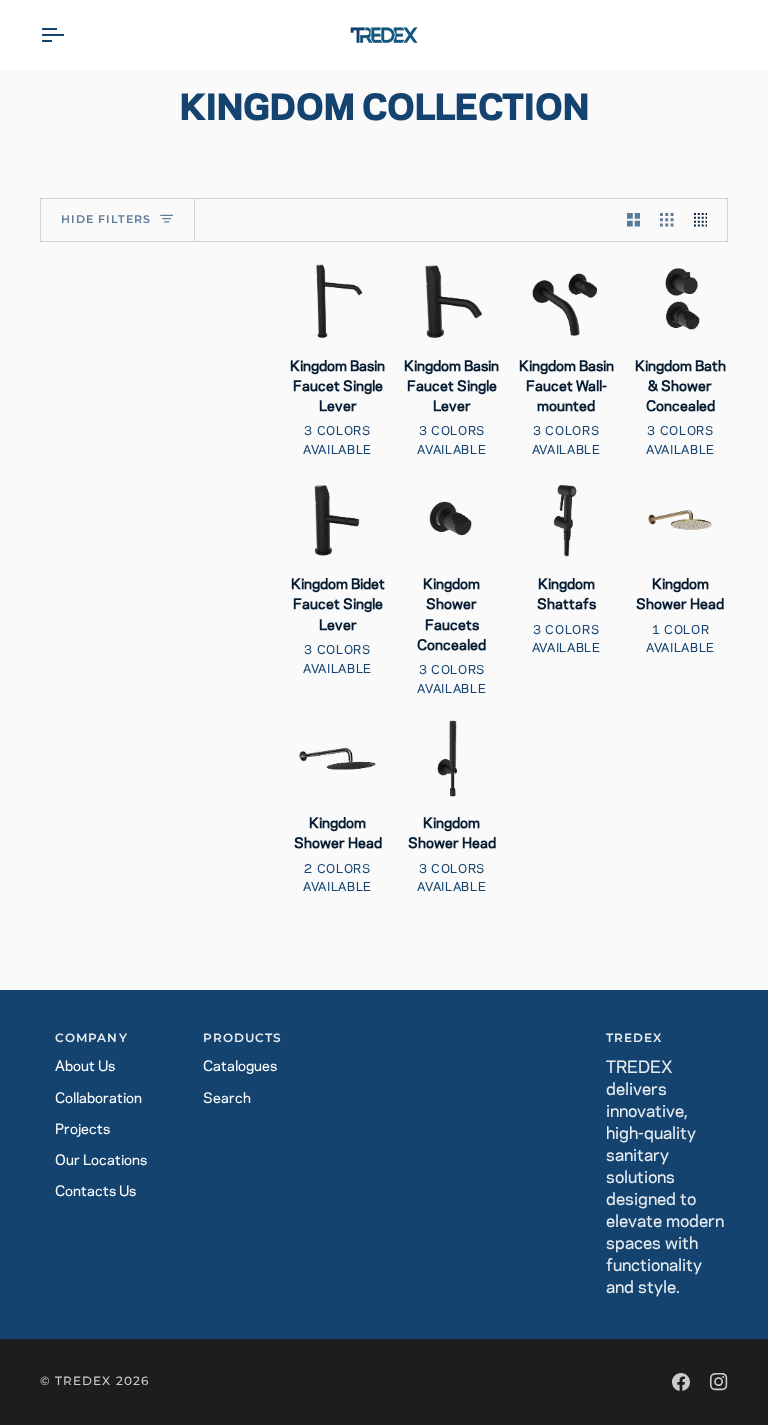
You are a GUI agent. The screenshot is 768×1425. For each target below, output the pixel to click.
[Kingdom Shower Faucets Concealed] (451, 519)
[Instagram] (719, 1382)
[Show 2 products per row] (634, 220)
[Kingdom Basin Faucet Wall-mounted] (566, 300)
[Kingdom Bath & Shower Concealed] (680, 300)
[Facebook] (681, 1382)
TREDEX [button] (634, 1038)
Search (227, 1099)
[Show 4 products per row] (706, 220)
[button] (384, 1035)
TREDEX (83, 1381)
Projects (82, 1130)
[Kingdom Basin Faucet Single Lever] (337, 300)
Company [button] (91, 1038)
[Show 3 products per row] (667, 220)
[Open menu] (70, 35)
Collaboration (98, 1099)
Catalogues (240, 1067)
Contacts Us (95, 1192)
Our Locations (101, 1161)
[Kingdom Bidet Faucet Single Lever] (337, 519)
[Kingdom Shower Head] (680, 519)
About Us (85, 1067)
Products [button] (243, 1038)
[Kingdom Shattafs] (566, 519)
